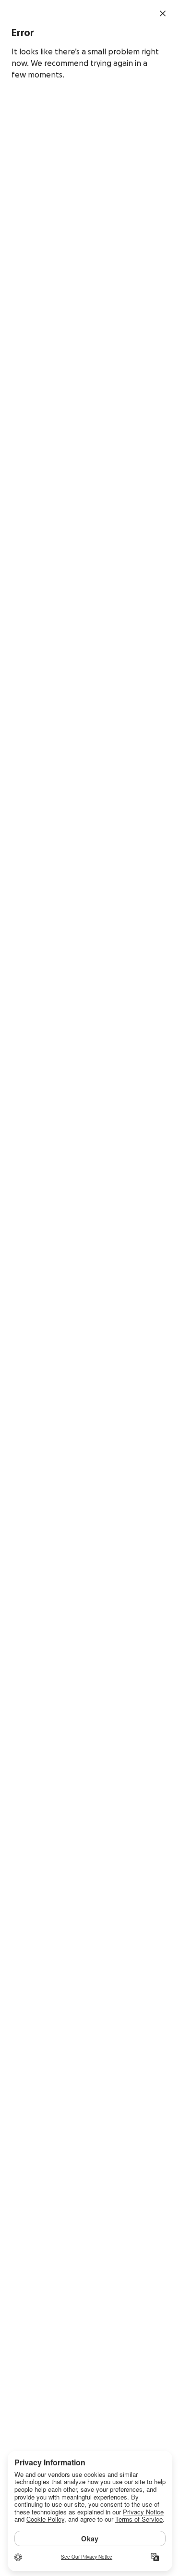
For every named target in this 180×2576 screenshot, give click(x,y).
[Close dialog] (163, 13)
